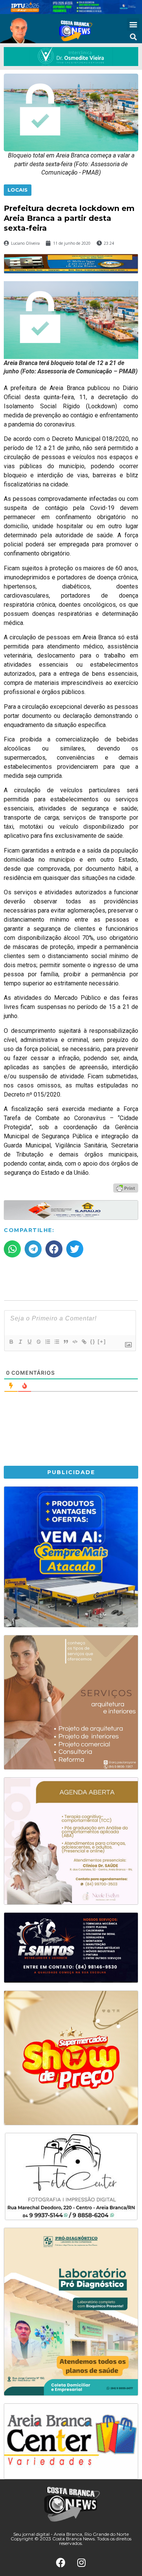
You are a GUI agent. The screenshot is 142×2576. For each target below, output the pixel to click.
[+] (102, 1342)
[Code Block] (75, 1342)
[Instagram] (81, 2563)
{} (93, 1342)
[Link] (84, 1342)
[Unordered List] (56, 1342)
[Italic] (20, 1342)
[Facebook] (61, 2563)
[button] (133, 24)
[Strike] (38, 1342)
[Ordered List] (47, 1342)
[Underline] (29, 1342)
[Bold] (11, 1342)
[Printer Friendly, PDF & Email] (126, 1188)
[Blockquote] (66, 1342)
